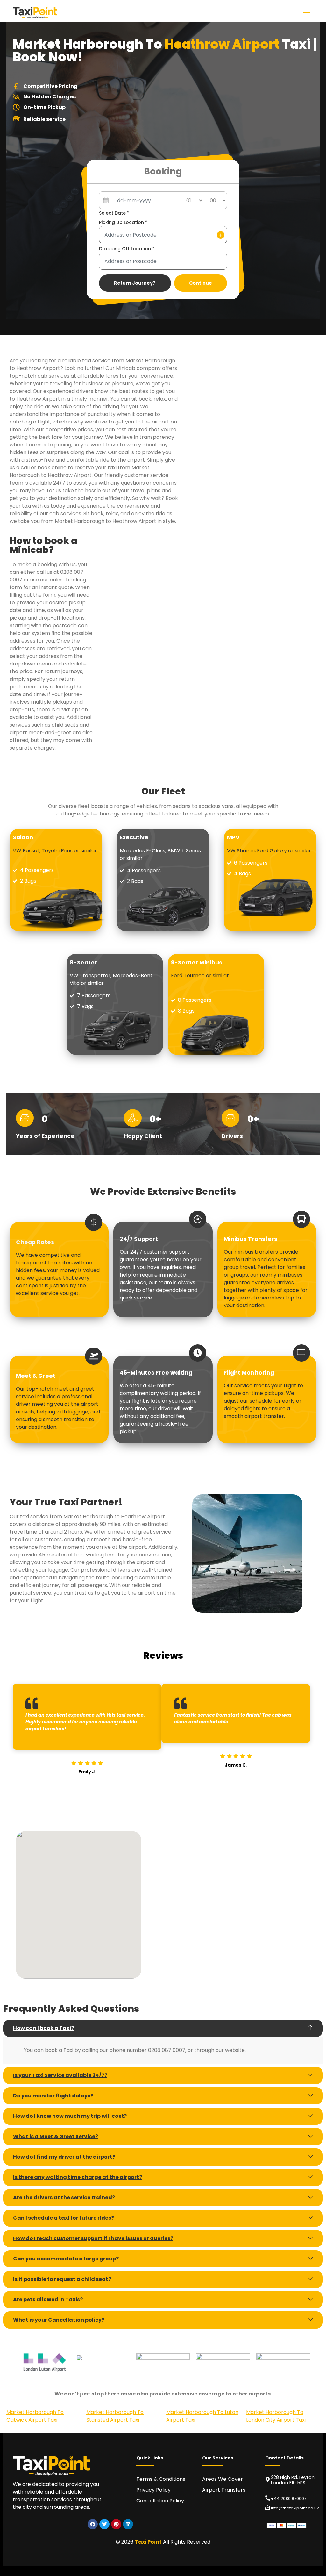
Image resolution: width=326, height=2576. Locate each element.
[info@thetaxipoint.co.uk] (268, 2508)
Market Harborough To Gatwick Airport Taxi (35, 2416)
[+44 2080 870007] (268, 2498)
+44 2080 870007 (289, 2498)
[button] (307, 13)
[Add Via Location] (221, 235)
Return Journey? (135, 283)
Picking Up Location (123, 222)
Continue (201, 283)
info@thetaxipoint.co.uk (295, 2508)
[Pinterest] (116, 2524)
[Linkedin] (128, 2524)
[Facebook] (93, 2524)
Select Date (114, 213)
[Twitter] (104, 2524)
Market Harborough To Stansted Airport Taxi (115, 2416)
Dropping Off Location (127, 249)
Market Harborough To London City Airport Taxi (276, 2416)
